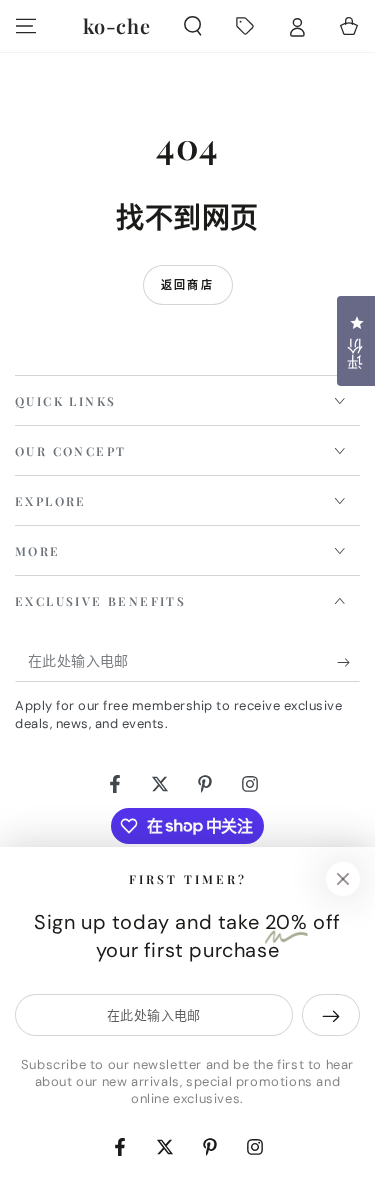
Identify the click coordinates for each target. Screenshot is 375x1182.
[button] (193, 26)
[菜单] (26, 26)
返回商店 (187, 285)
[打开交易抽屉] (245, 26)
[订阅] (348, 662)
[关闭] (343, 879)
